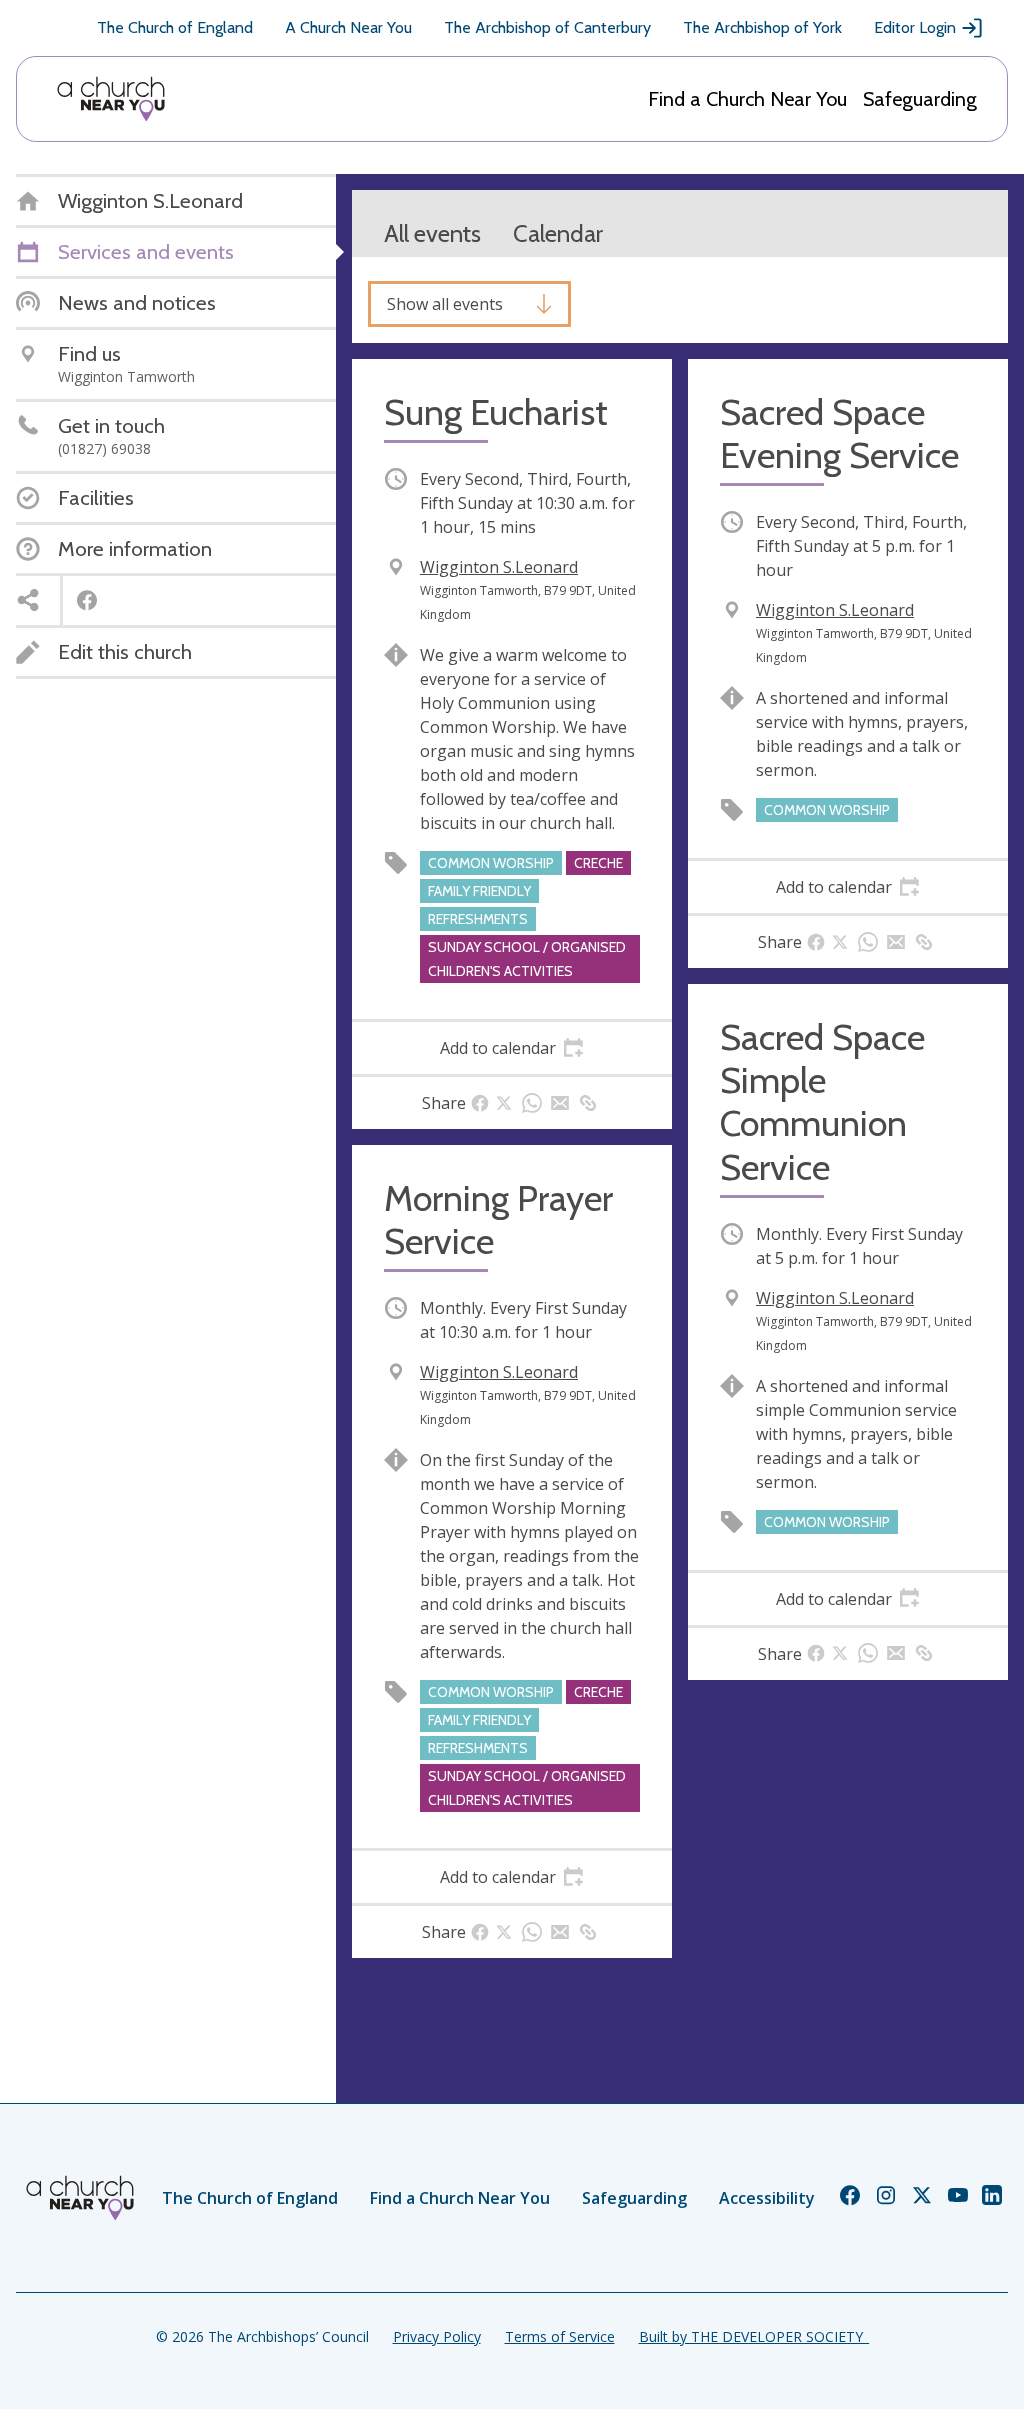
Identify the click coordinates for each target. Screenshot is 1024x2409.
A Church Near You (348, 27)
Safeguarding (920, 99)
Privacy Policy (437, 2336)
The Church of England (175, 27)
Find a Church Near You (747, 99)
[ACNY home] (111, 99)
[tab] (512, 1048)
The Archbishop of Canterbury (547, 27)
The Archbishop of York (762, 27)
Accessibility (767, 2198)
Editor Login (915, 27)
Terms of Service (560, 2336)
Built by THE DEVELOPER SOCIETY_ (754, 2336)
